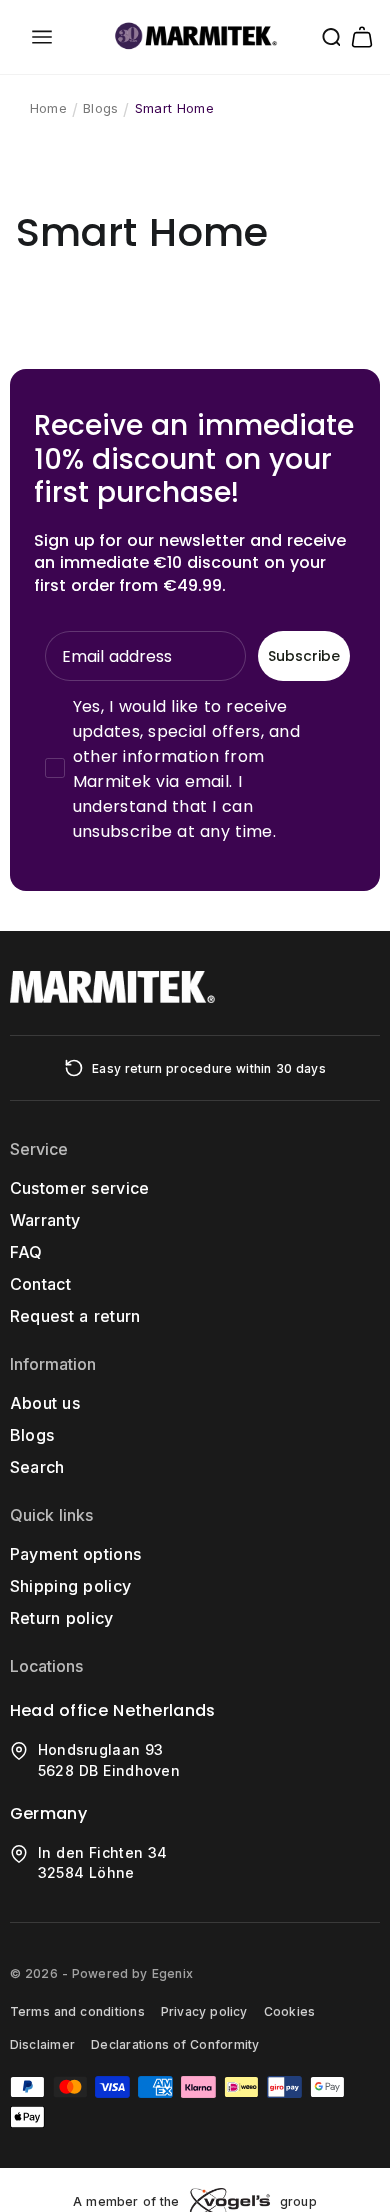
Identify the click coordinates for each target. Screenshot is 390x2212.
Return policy (62, 1618)
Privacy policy (204, 2011)
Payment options (76, 1554)
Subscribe (304, 656)
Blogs (100, 108)
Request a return (75, 1316)
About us (45, 1403)
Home (48, 108)
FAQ (26, 1252)
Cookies (290, 2011)
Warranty (45, 1220)
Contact (40, 1284)
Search (37, 1467)
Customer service (80, 1188)
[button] (42, 37)
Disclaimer (42, 2044)
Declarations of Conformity (175, 2044)
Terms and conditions (77, 2011)
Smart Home (174, 108)
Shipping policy (71, 1586)
